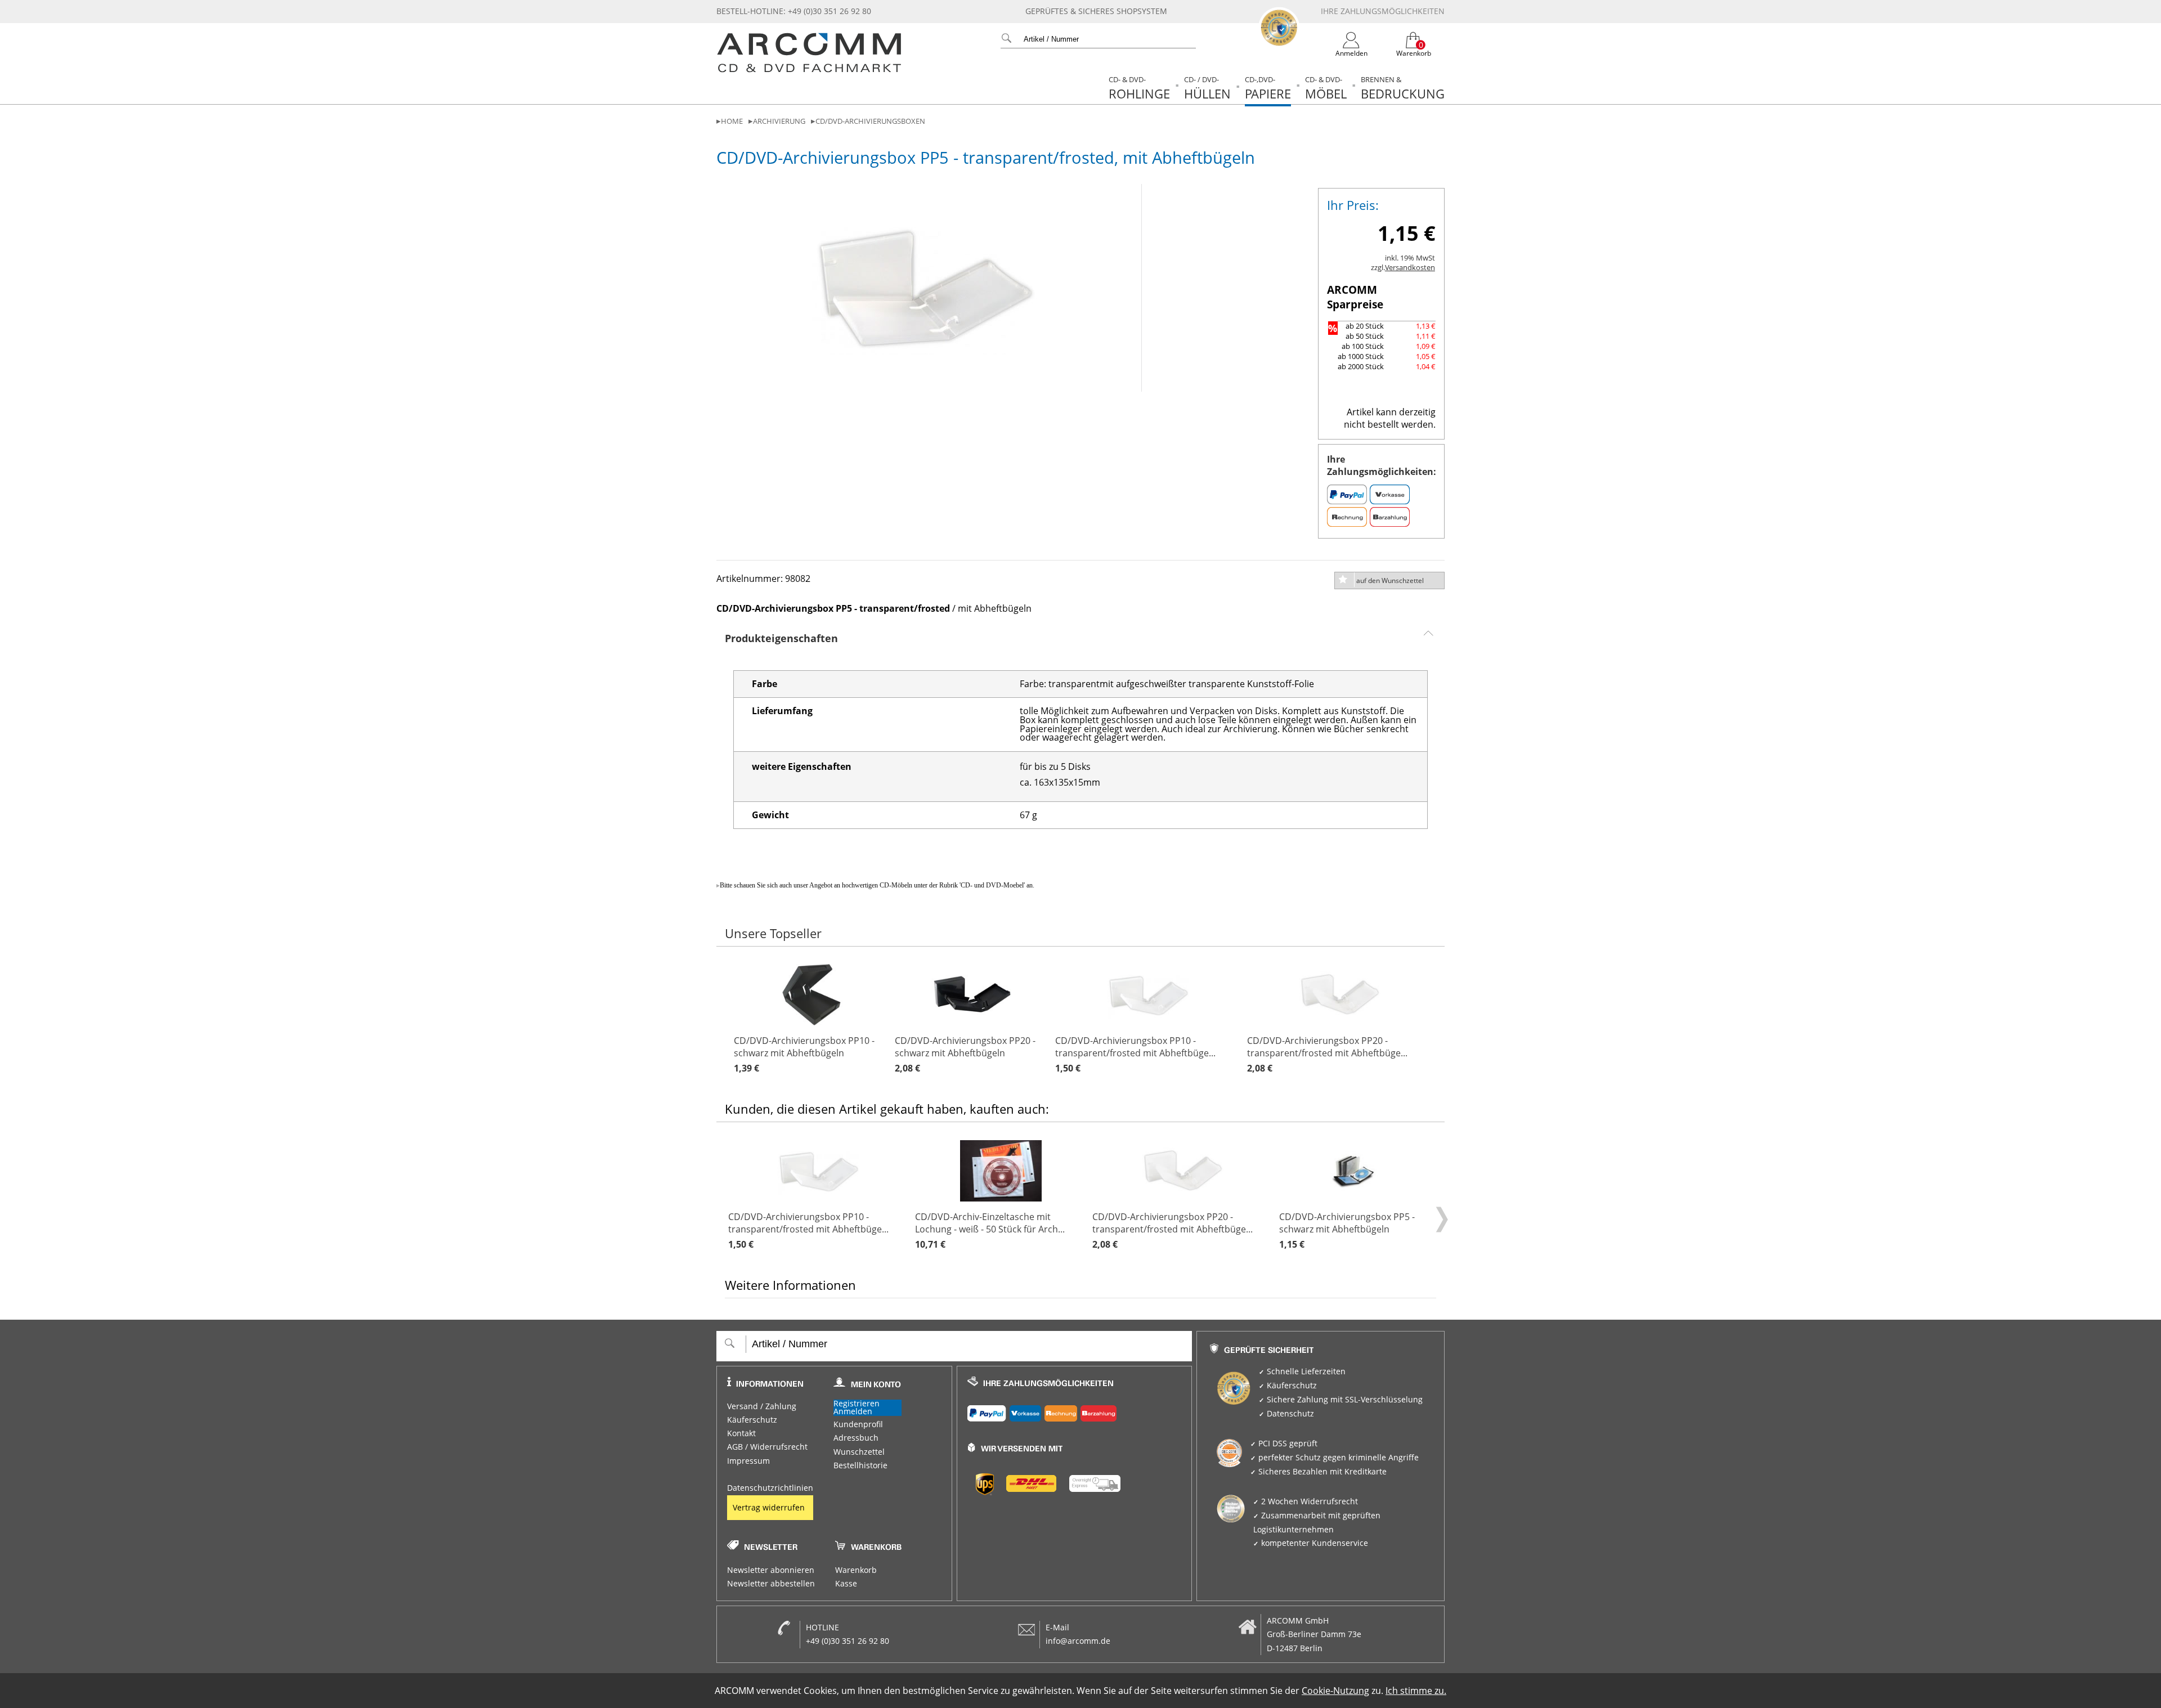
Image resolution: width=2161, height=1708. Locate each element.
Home (732, 121)
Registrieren (857, 1404)
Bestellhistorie (860, 1465)
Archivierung (779, 121)
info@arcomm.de (1078, 1641)
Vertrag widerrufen (769, 1508)
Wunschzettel (859, 1452)
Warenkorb (856, 1570)
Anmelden (853, 1412)
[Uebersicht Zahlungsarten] (1075, 1411)
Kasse (846, 1584)
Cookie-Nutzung (1335, 1691)
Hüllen (1207, 88)
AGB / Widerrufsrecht (767, 1447)
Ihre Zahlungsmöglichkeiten (1383, 11)
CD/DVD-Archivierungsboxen (870, 121)
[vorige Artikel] (727, 1019)
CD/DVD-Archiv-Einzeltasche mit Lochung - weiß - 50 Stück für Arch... (990, 1230)
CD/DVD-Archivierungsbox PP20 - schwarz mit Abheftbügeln (965, 1054)
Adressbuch (856, 1438)
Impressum (748, 1461)
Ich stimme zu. (1416, 1691)
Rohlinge (1139, 88)
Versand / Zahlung (762, 1406)
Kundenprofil (858, 1424)
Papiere (1268, 88)
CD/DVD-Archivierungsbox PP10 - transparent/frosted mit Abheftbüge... (1135, 1054)
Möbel (1326, 88)
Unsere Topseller (773, 933)
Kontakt (741, 1433)
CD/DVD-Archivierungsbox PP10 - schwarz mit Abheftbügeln (804, 1054)
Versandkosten (1410, 268)
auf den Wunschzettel (1390, 580)
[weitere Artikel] (1440, 1019)
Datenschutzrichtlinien (770, 1488)
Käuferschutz (752, 1420)
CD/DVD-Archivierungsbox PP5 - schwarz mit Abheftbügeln (1347, 1230)
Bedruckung (1403, 88)
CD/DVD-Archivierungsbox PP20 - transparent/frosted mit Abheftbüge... (1327, 1054)
